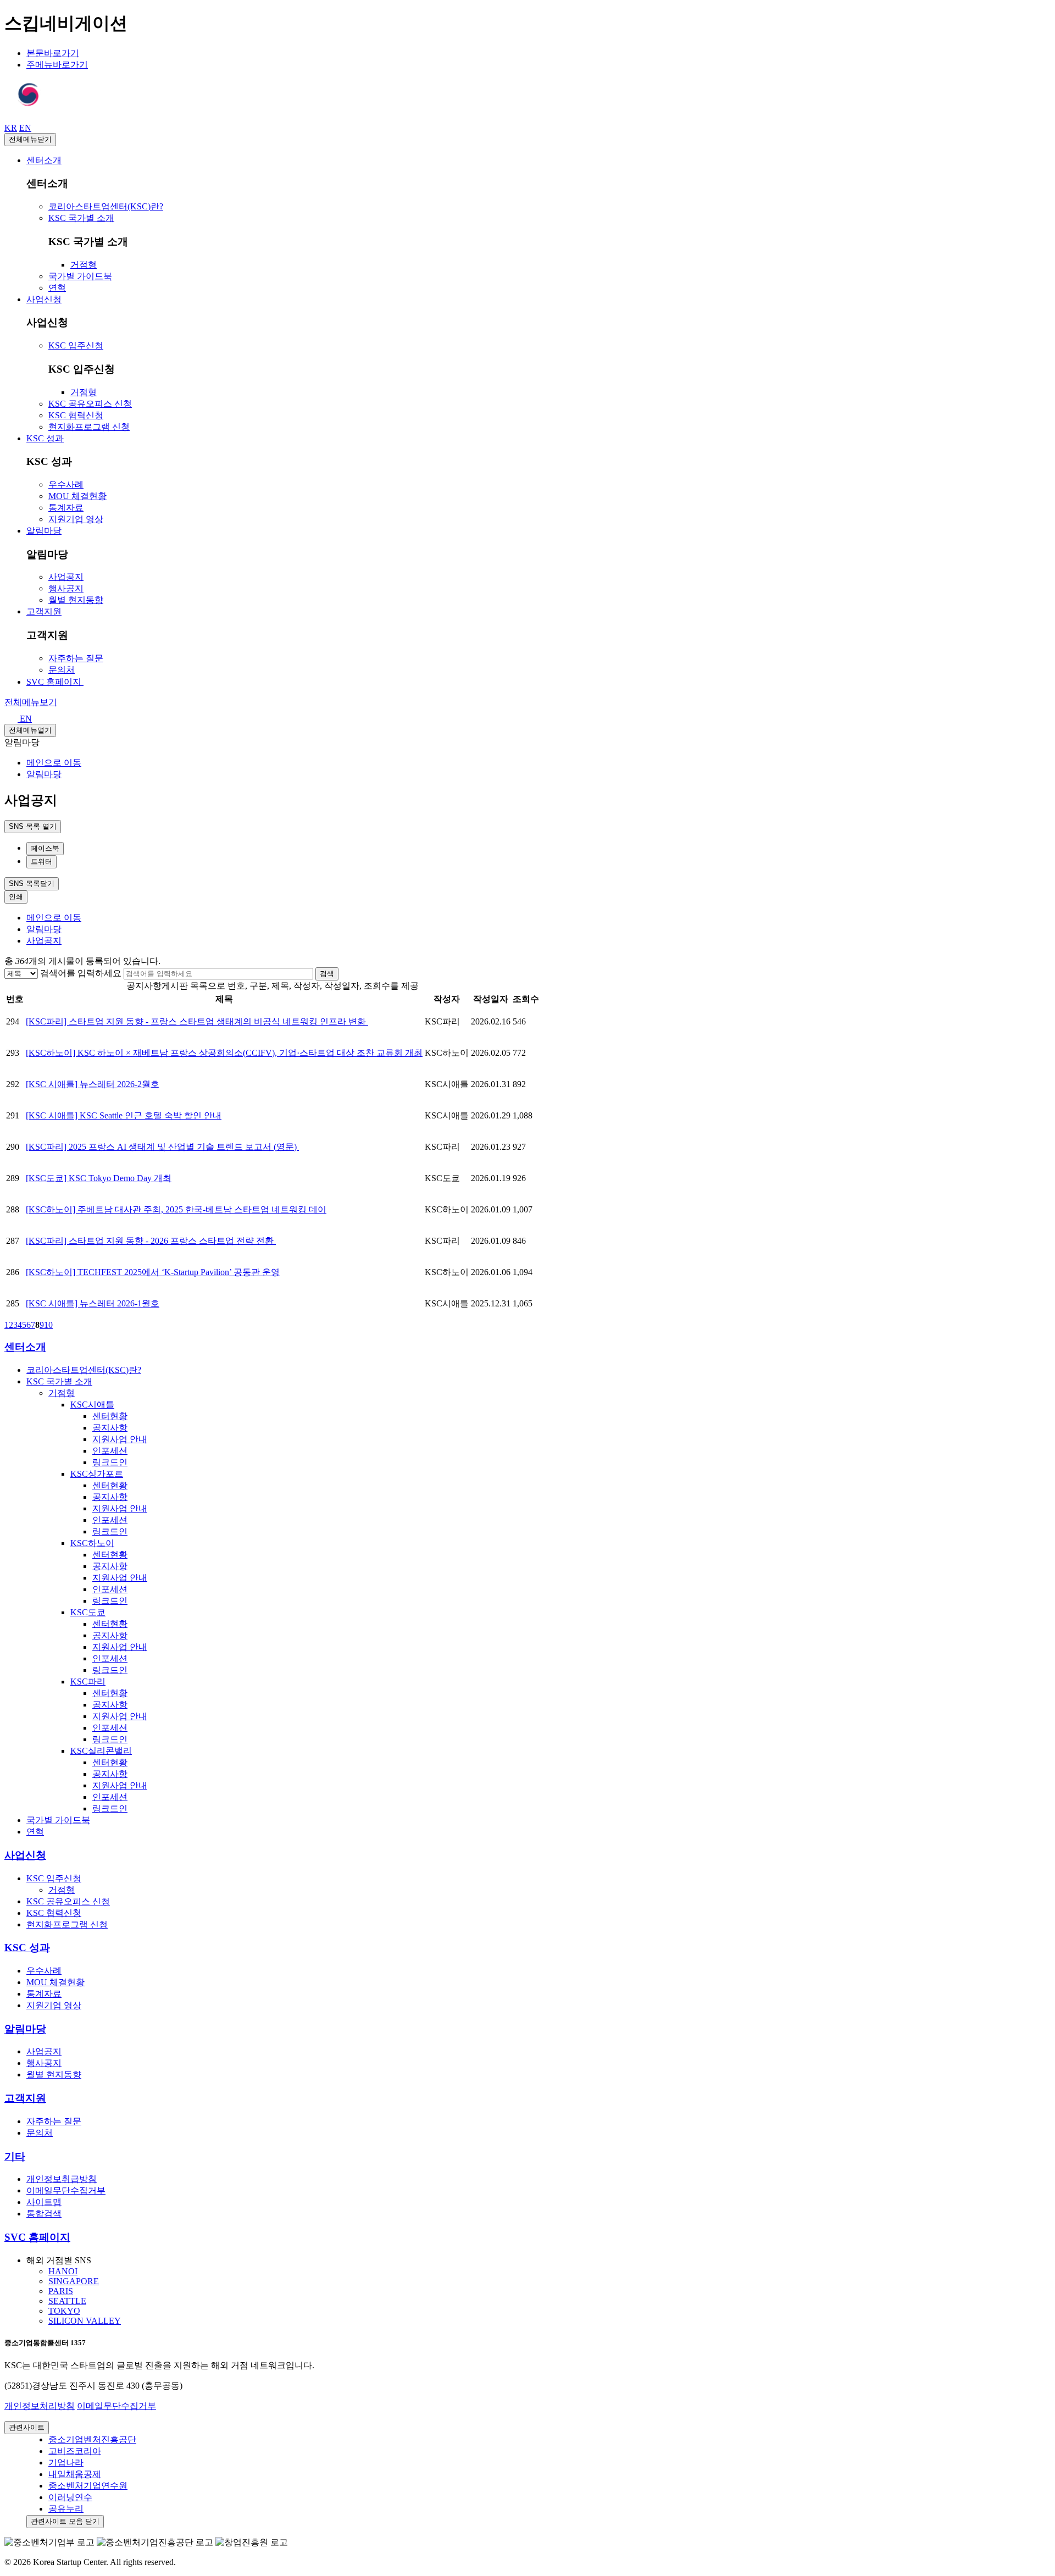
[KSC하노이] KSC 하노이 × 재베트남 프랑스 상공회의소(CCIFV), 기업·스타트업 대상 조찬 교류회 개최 (224, 1053)
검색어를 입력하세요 (81, 973)
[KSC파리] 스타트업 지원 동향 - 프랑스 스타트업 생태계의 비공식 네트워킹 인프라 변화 (197, 1021)
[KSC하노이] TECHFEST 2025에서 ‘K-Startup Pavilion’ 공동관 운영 (153, 1272)
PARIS (61, 2291)
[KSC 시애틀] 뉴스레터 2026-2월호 (93, 1084)
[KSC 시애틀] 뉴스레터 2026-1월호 (93, 1303)
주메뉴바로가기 (57, 65)
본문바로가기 (53, 53)
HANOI (63, 2271)
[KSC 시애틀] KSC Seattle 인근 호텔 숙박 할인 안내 (124, 1115)
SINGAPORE (74, 2281)
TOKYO (64, 2311)
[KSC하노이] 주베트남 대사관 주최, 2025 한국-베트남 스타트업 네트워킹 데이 (176, 1209)
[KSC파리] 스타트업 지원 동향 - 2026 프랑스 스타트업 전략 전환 (151, 1241)
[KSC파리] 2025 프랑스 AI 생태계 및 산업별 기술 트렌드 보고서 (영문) (162, 1147)
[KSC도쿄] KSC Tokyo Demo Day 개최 (99, 1178)
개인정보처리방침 (40, 2406)
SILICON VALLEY (85, 2321)
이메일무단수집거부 (116, 2406)
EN (25, 719)
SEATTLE (67, 2301)
